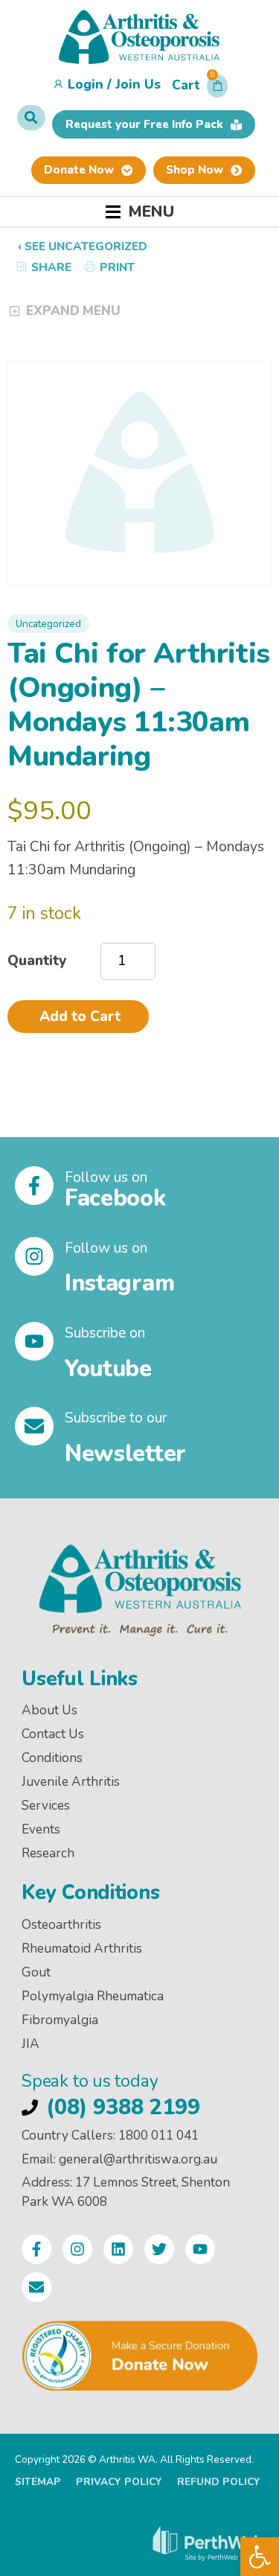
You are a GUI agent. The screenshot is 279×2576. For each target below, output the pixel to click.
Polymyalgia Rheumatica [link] (93, 1996)
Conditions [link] (52, 1758)
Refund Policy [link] (219, 2482)
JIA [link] (31, 2044)
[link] (260, 2557)
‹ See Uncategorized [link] (83, 247)
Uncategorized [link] (48, 624)
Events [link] (41, 1829)
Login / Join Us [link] (114, 85)
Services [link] (46, 1806)
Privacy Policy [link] (119, 2482)
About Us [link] (49, 1710)
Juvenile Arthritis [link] (71, 1782)
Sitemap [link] (38, 2482)
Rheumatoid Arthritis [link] (82, 1949)
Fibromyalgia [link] (60, 2020)
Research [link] (48, 1853)
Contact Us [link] (53, 1734)
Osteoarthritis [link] (61, 1925)
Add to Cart (80, 1017)
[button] (200, 89)
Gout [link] (36, 1972)
